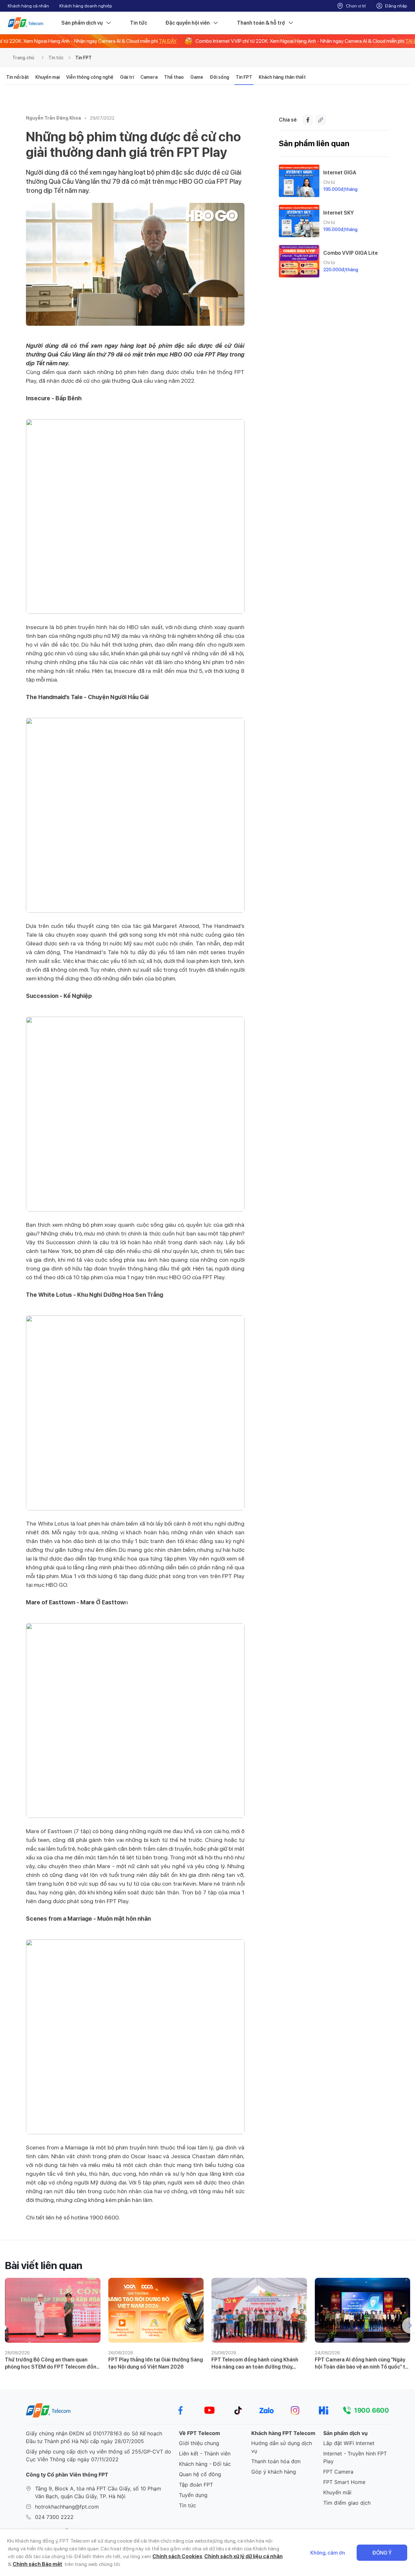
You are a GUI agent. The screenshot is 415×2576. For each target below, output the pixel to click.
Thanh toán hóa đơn (276, 2461)
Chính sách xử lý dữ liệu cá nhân (243, 2556)
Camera (149, 77)
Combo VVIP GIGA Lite (350, 253)
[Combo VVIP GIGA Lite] (299, 261)
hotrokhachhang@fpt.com (67, 2507)
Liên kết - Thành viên (205, 2453)
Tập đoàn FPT (196, 2485)
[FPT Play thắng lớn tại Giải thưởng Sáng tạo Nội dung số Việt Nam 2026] (156, 2310)
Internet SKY (338, 213)
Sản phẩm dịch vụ (82, 23)
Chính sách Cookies (177, 2556)
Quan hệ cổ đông (200, 2474)
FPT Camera (338, 2472)
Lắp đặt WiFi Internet (349, 2443)
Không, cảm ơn (328, 2553)
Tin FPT (83, 58)
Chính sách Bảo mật (37, 2564)
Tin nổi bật (18, 77)
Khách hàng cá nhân (28, 6)
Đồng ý (382, 2553)
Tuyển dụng (193, 2495)
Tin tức (139, 23)
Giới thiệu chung (199, 2443)
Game (197, 77)
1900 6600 (372, 2410)
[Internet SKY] (299, 221)
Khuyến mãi (337, 2492)
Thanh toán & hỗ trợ (261, 23)
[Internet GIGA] (299, 181)
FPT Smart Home (344, 2482)
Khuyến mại (47, 77)
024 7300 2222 (54, 2517)
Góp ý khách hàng (274, 2472)
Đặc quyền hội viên (188, 23)
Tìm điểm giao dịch (347, 2503)
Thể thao (174, 77)
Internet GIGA (340, 173)
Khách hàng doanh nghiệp (86, 6)
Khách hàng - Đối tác (205, 2464)
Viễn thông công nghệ (90, 77)
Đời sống (219, 77)
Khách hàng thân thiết (282, 77)
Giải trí (127, 77)
